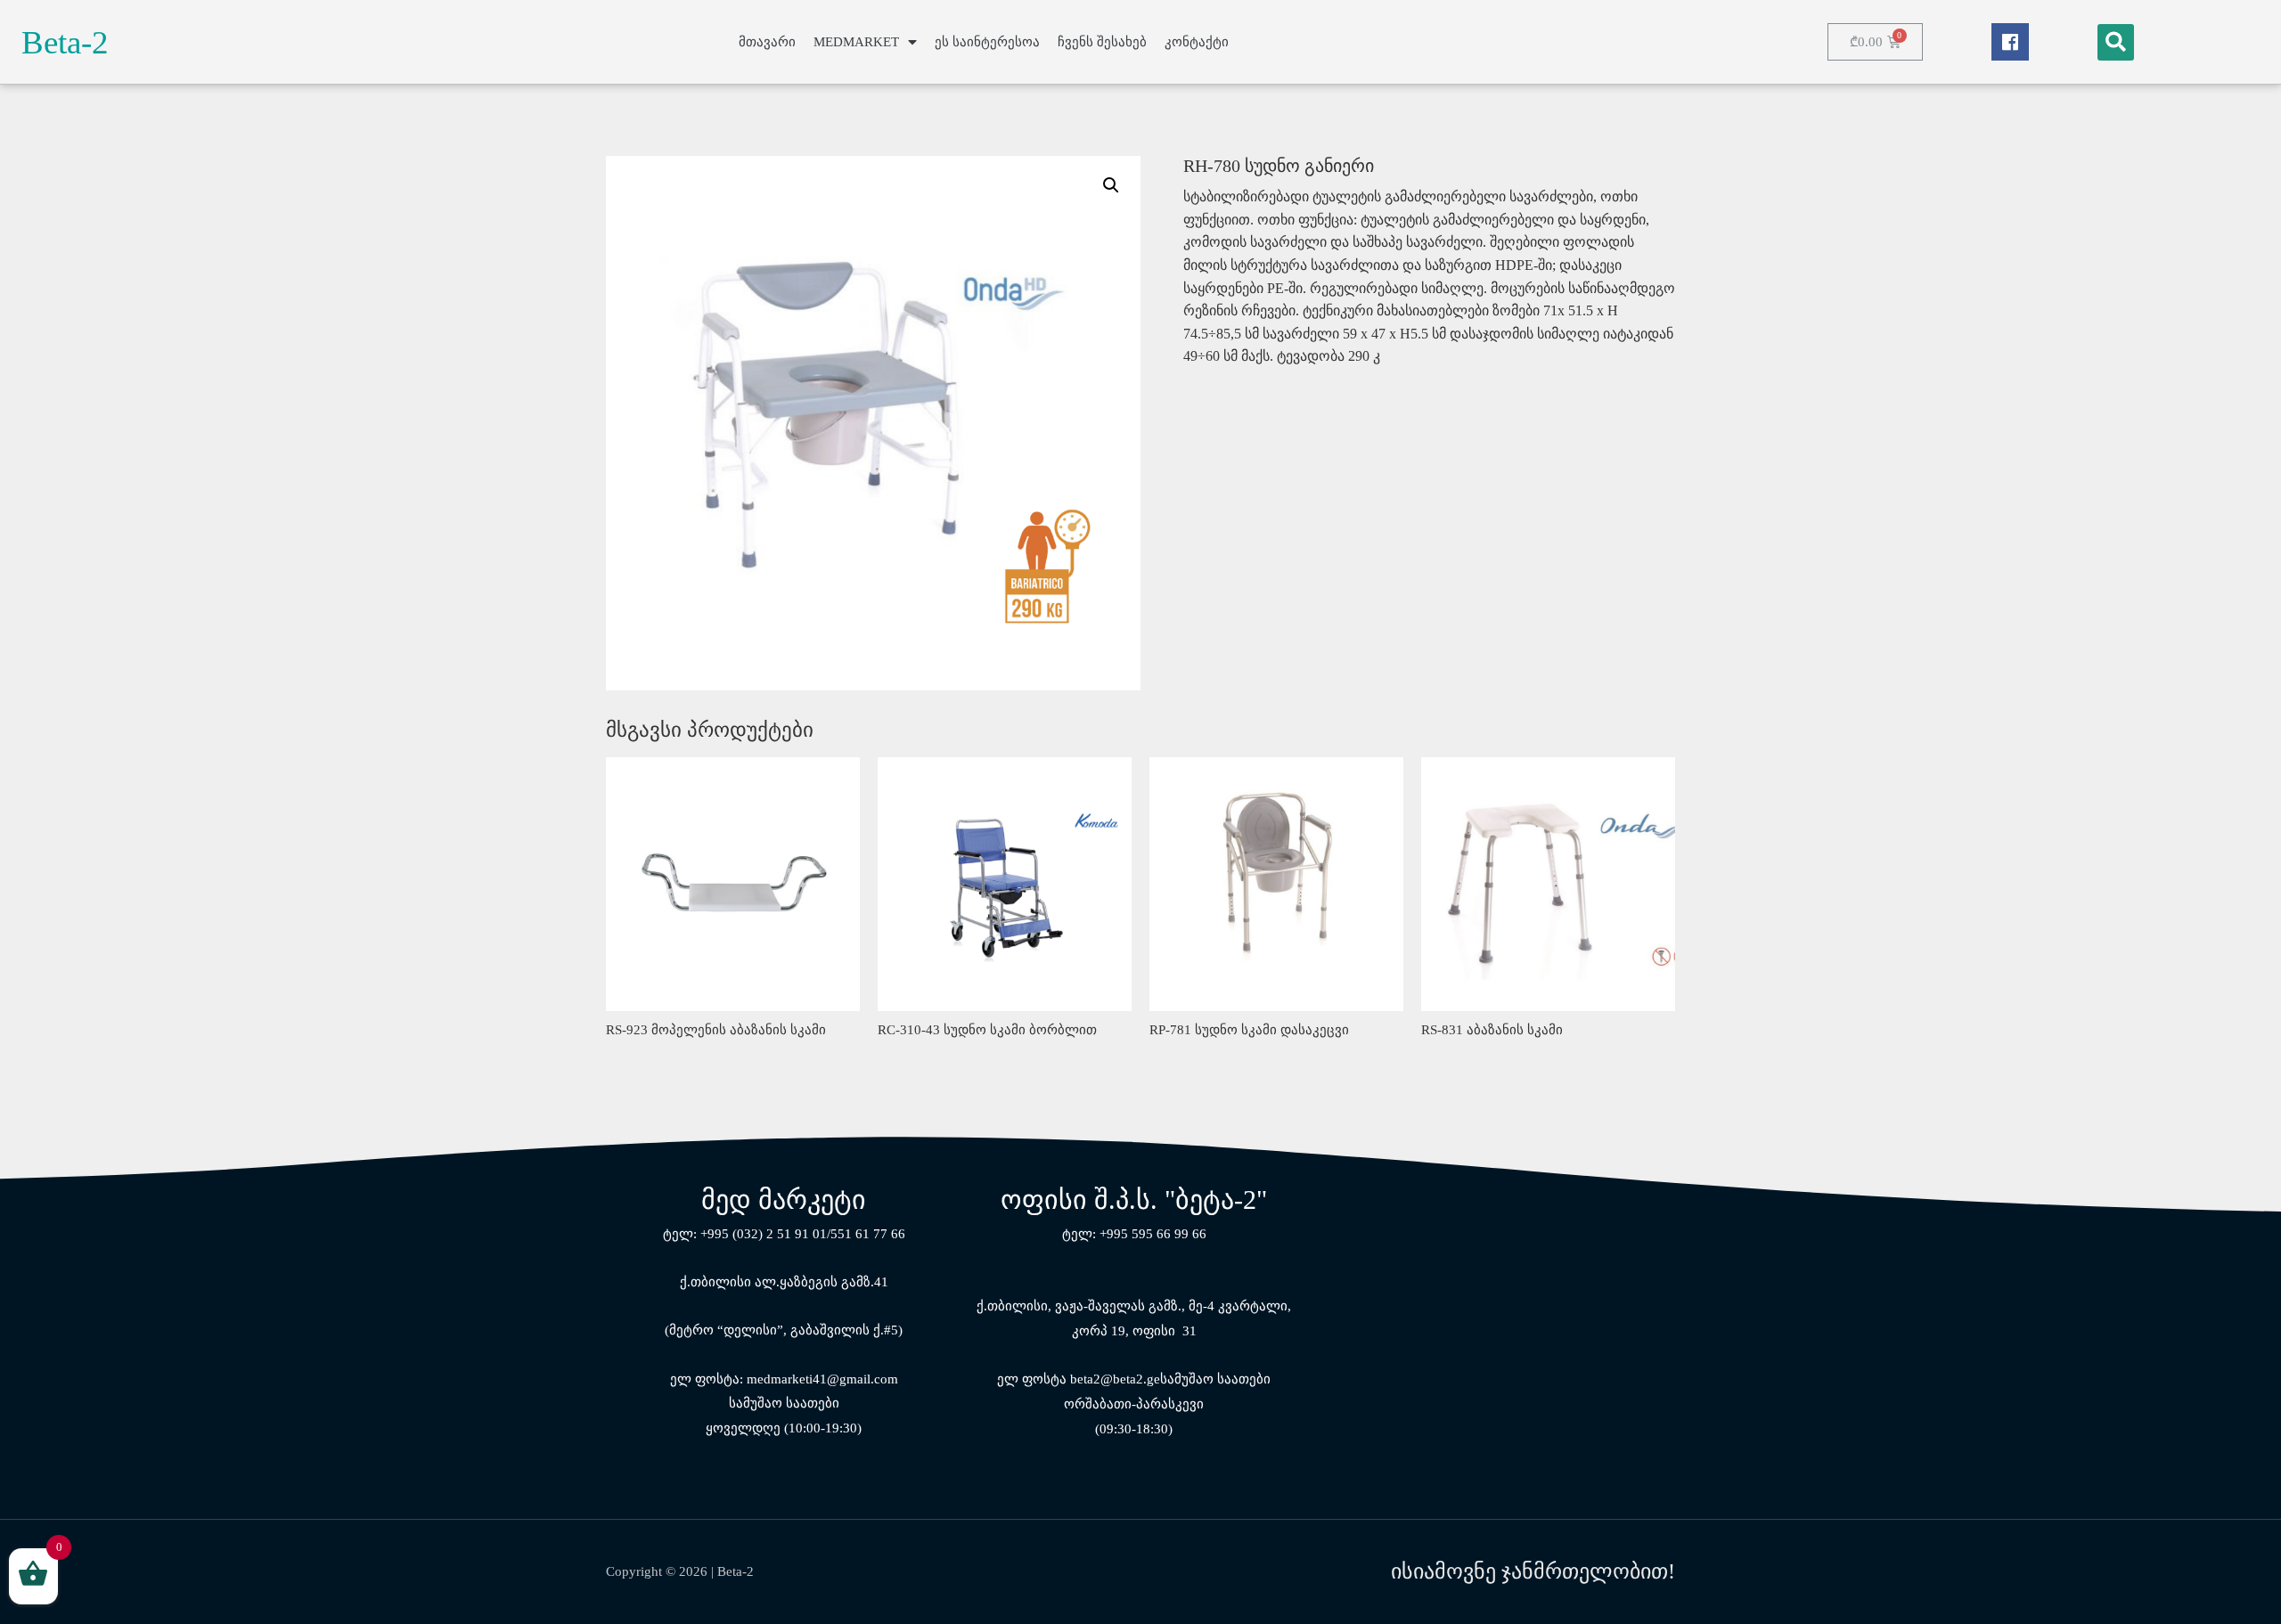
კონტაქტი (1197, 42)
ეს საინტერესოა (987, 42)
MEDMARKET (856, 42)
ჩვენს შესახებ (1102, 42)
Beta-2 (65, 42)
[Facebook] (2010, 42)
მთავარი (767, 42)
